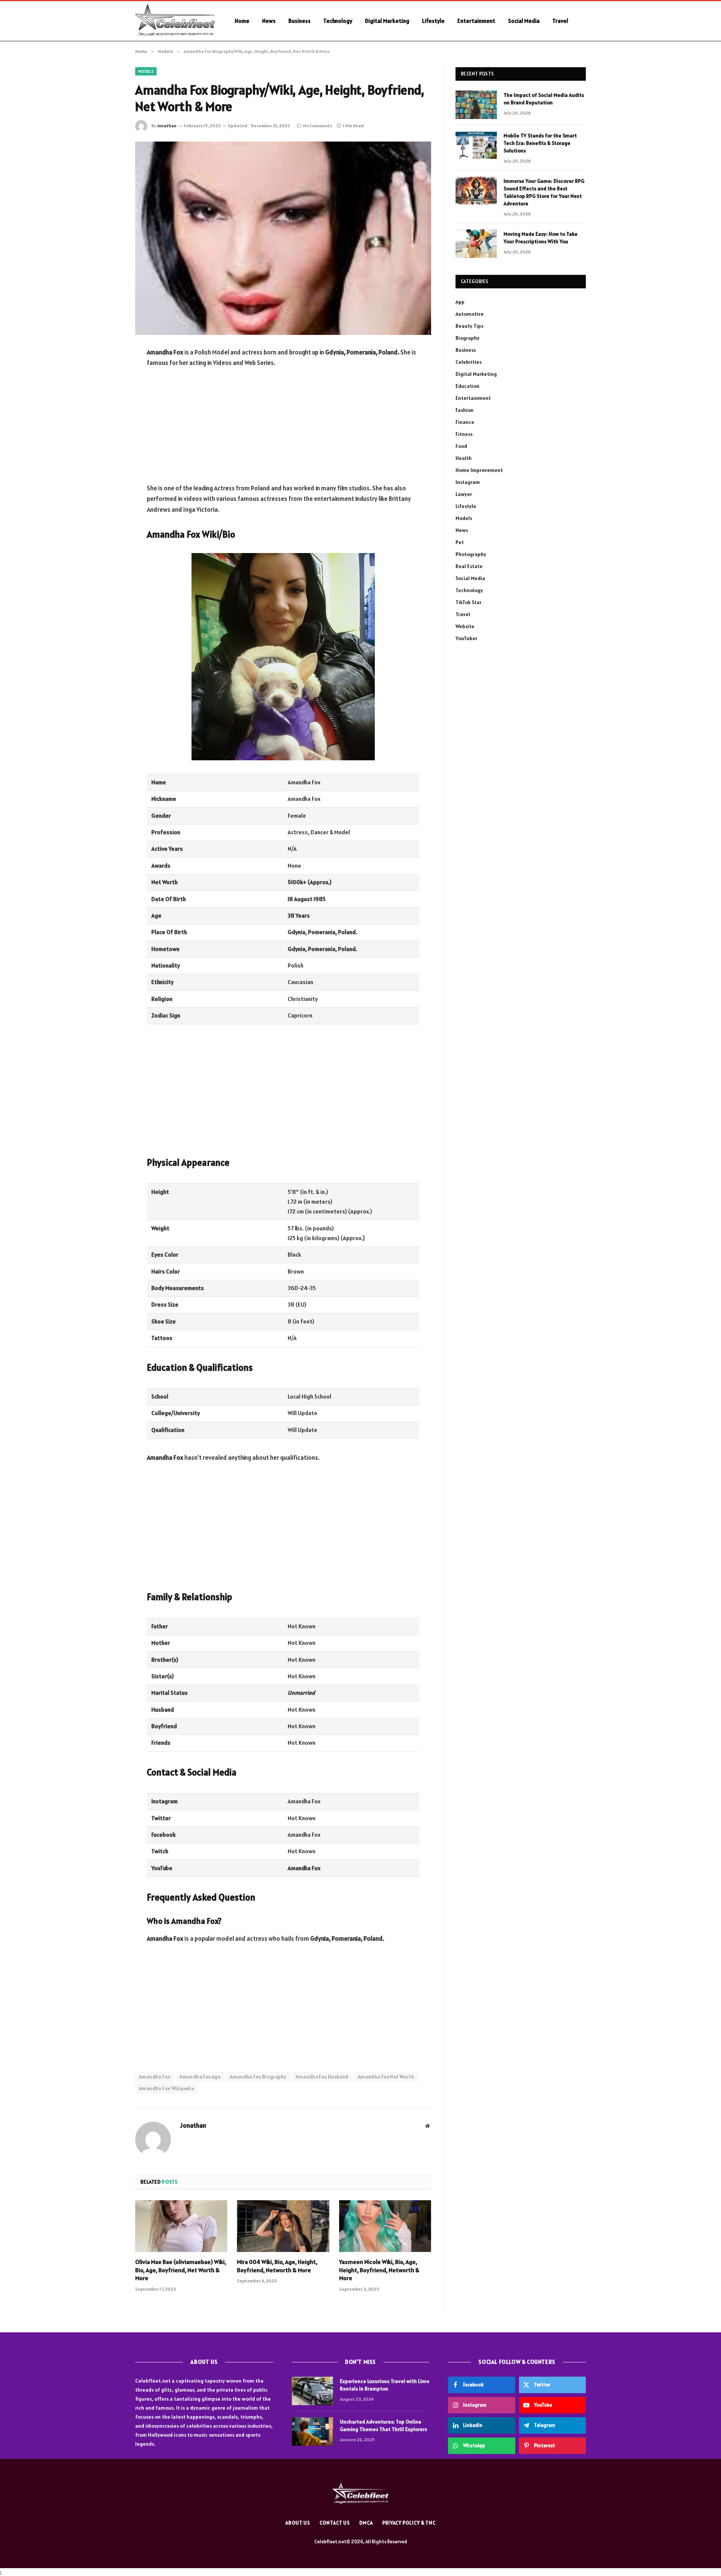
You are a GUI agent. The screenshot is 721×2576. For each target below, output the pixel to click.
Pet (460, 542)
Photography (471, 554)
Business (299, 21)
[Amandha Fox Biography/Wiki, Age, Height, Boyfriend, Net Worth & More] (283, 238)
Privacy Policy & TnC (409, 2523)
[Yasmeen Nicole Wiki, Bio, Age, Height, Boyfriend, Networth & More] (385, 2226)
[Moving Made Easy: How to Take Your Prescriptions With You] (476, 244)
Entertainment (476, 21)
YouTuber (466, 638)
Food (461, 446)
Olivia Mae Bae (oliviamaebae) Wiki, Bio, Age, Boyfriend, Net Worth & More (181, 2270)
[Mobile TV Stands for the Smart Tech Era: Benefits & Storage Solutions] (476, 145)
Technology (338, 21)
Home (242, 21)
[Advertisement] (283, 430)
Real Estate (469, 566)
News (269, 21)
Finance (465, 422)
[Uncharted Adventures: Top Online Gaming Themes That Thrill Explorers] (312, 2431)
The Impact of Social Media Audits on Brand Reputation (544, 99)
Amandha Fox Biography (258, 2077)
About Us (298, 2523)
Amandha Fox (155, 2077)
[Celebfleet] (175, 21)
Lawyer (464, 494)
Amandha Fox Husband (322, 2077)
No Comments (318, 126)
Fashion (465, 410)
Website (465, 626)
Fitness (464, 434)
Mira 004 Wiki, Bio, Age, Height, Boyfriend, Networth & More (277, 2266)
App (460, 302)
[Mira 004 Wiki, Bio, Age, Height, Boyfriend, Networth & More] (283, 2226)
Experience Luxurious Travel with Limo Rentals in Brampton (385, 2385)
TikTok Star (468, 602)
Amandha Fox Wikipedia (167, 2088)
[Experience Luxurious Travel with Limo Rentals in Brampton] (312, 2391)
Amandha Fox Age (200, 2077)
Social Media (524, 21)
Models (146, 71)
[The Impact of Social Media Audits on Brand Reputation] (476, 105)
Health (464, 458)
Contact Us (335, 2523)
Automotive (470, 314)
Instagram (468, 482)
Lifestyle (433, 21)
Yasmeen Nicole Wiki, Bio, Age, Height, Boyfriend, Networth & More (379, 2270)
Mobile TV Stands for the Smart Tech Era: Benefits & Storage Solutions (540, 143)
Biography (468, 338)
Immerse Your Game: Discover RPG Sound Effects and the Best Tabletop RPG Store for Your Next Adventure (544, 192)
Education (468, 386)
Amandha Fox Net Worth (386, 2077)
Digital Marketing (387, 21)
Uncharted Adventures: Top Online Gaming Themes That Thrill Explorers (383, 2425)
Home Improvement (479, 470)
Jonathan (167, 126)
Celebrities (468, 362)
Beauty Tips (469, 326)
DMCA (366, 2523)
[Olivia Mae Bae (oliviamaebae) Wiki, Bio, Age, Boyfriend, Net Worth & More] (181, 2226)
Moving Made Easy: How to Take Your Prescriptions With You (541, 238)
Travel (560, 21)
